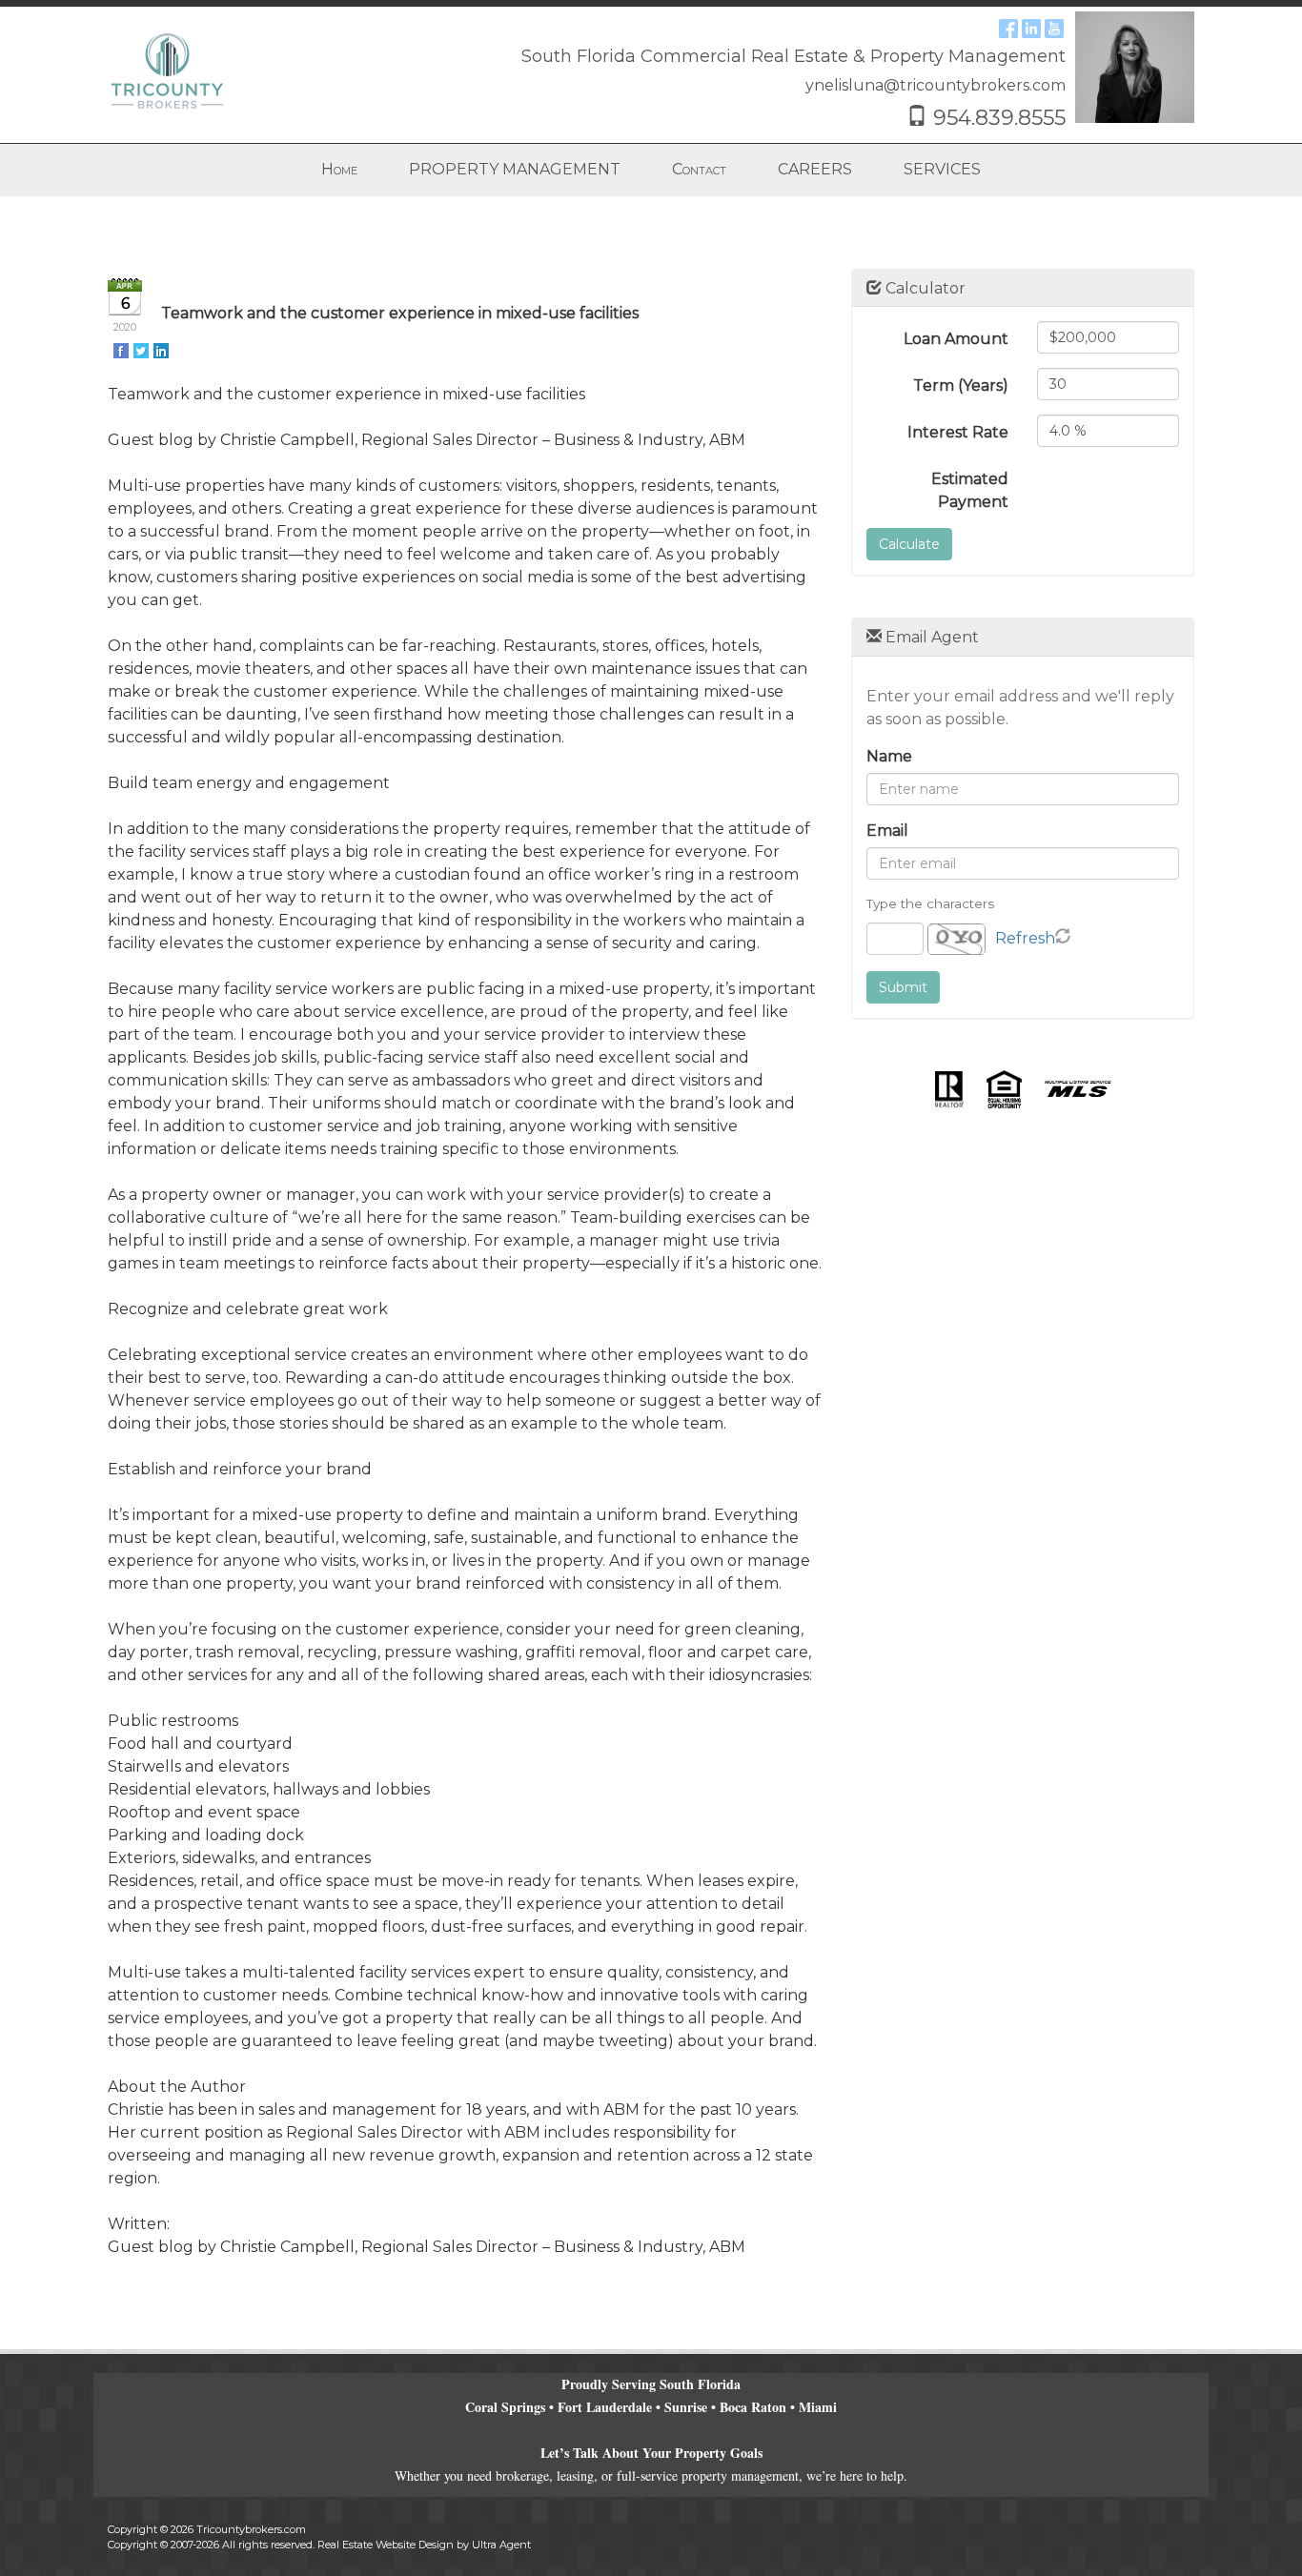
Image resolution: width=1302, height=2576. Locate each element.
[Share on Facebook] (122, 350)
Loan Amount (956, 339)
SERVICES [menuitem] (942, 169)
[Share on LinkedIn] (163, 350)
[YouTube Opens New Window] (1054, 27)
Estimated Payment (970, 490)
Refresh (1025, 938)
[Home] (167, 70)
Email (887, 831)
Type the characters (930, 903)
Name (889, 756)
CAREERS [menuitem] (815, 169)
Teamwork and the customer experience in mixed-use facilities (400, 313)
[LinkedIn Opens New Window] (1031, 27)
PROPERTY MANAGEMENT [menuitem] (515, 169)
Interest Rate (958, 432)
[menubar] (651, 170)
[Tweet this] (142, 350)
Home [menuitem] (339, 169)
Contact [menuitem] (699, 169)
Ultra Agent (501, 2545)
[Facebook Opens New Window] (1008, 27)
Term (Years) (961, 385)
